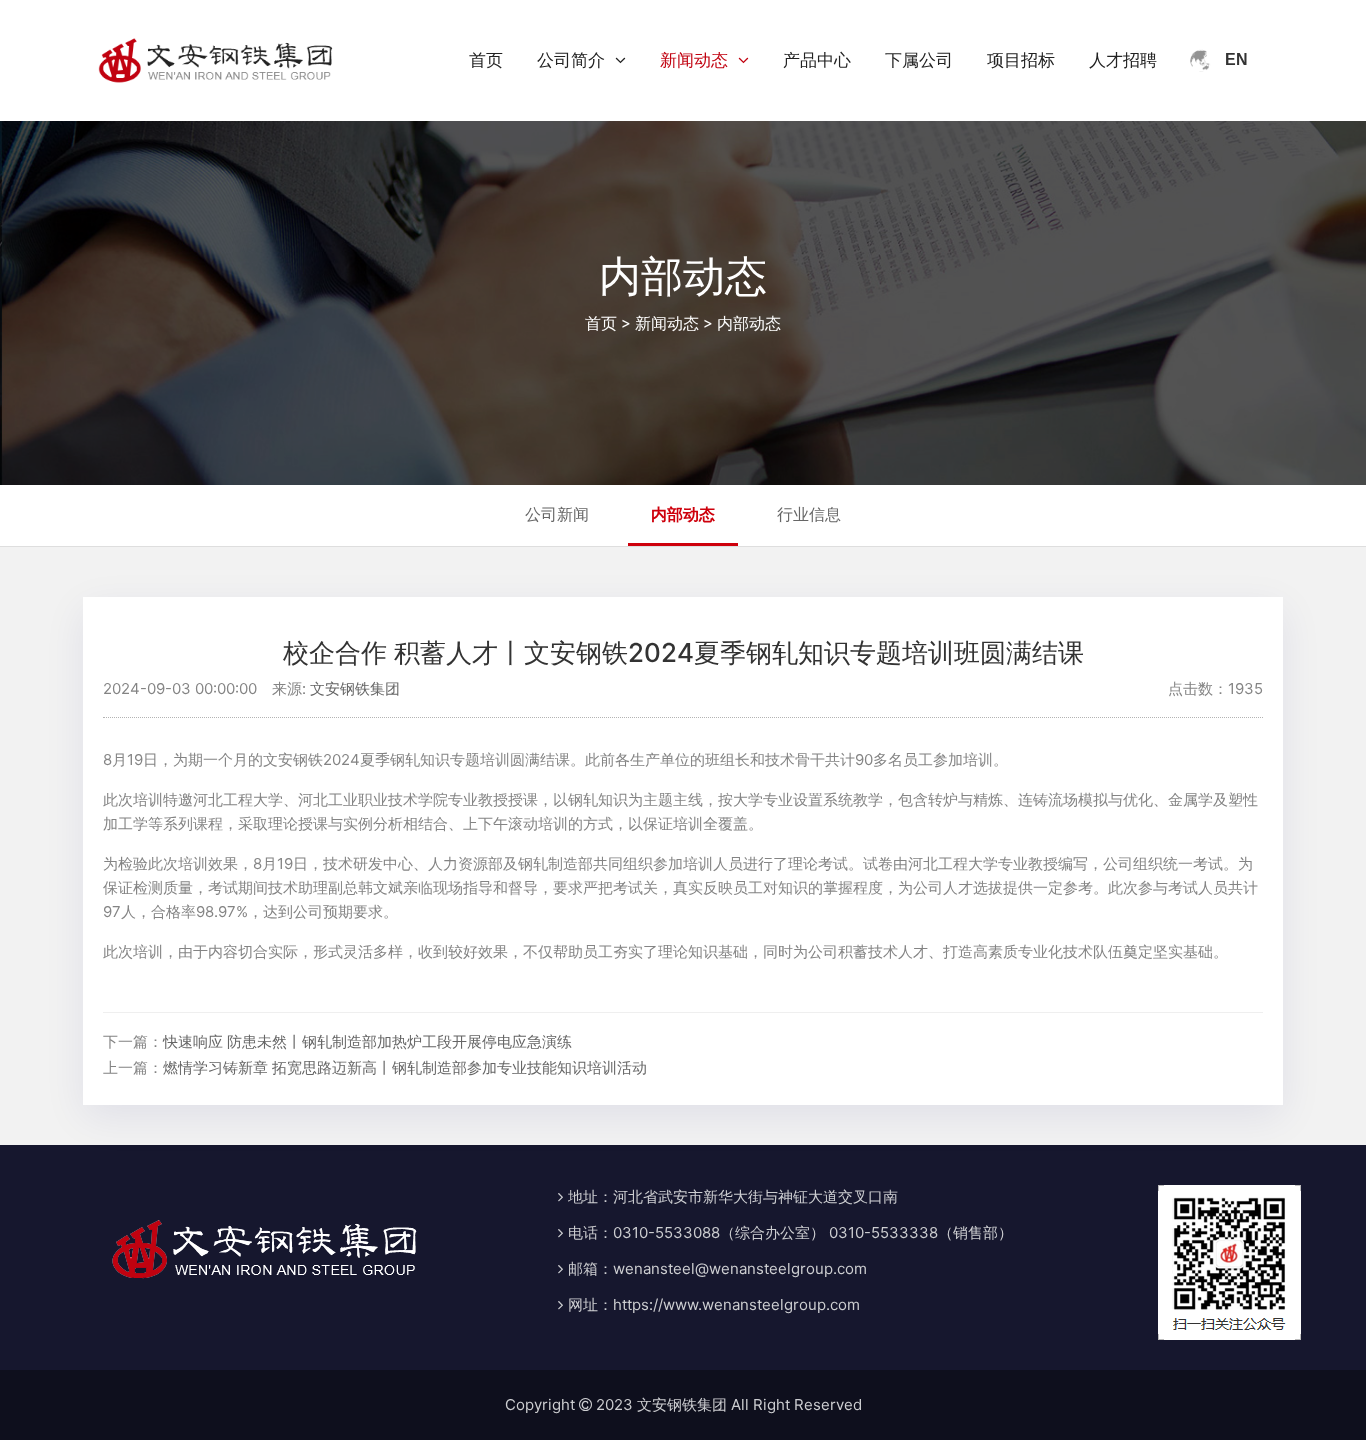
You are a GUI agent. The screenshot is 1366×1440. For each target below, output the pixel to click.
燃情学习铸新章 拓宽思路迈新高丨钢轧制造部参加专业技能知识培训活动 (405, 1067)
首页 (486, 60)
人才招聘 (1123, 60)
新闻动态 (694, 60)
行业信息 (809, 514)
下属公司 (919, 60)
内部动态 (749, 323)
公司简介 (571, 60)
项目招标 (1021, 60)
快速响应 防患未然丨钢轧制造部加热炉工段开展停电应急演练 (367, 1041)
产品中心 (817, 60)
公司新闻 (557, 514)
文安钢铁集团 (355, 688)
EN (1236, 59)
